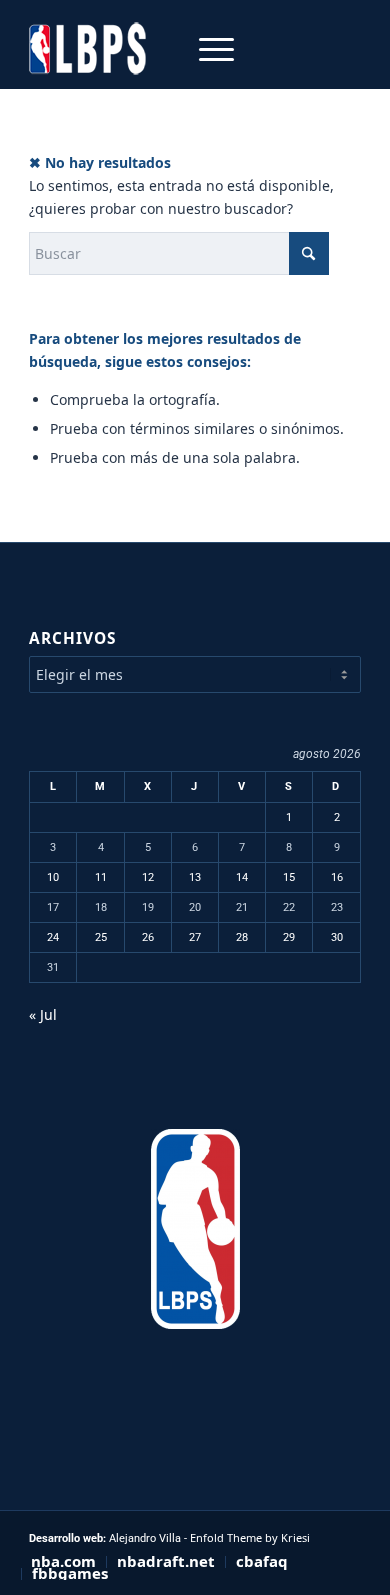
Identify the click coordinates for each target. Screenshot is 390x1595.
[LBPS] (161, 49)
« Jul (43, 1014)
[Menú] (206, 49)
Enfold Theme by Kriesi (250, 1537)
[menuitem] (206, 49)
